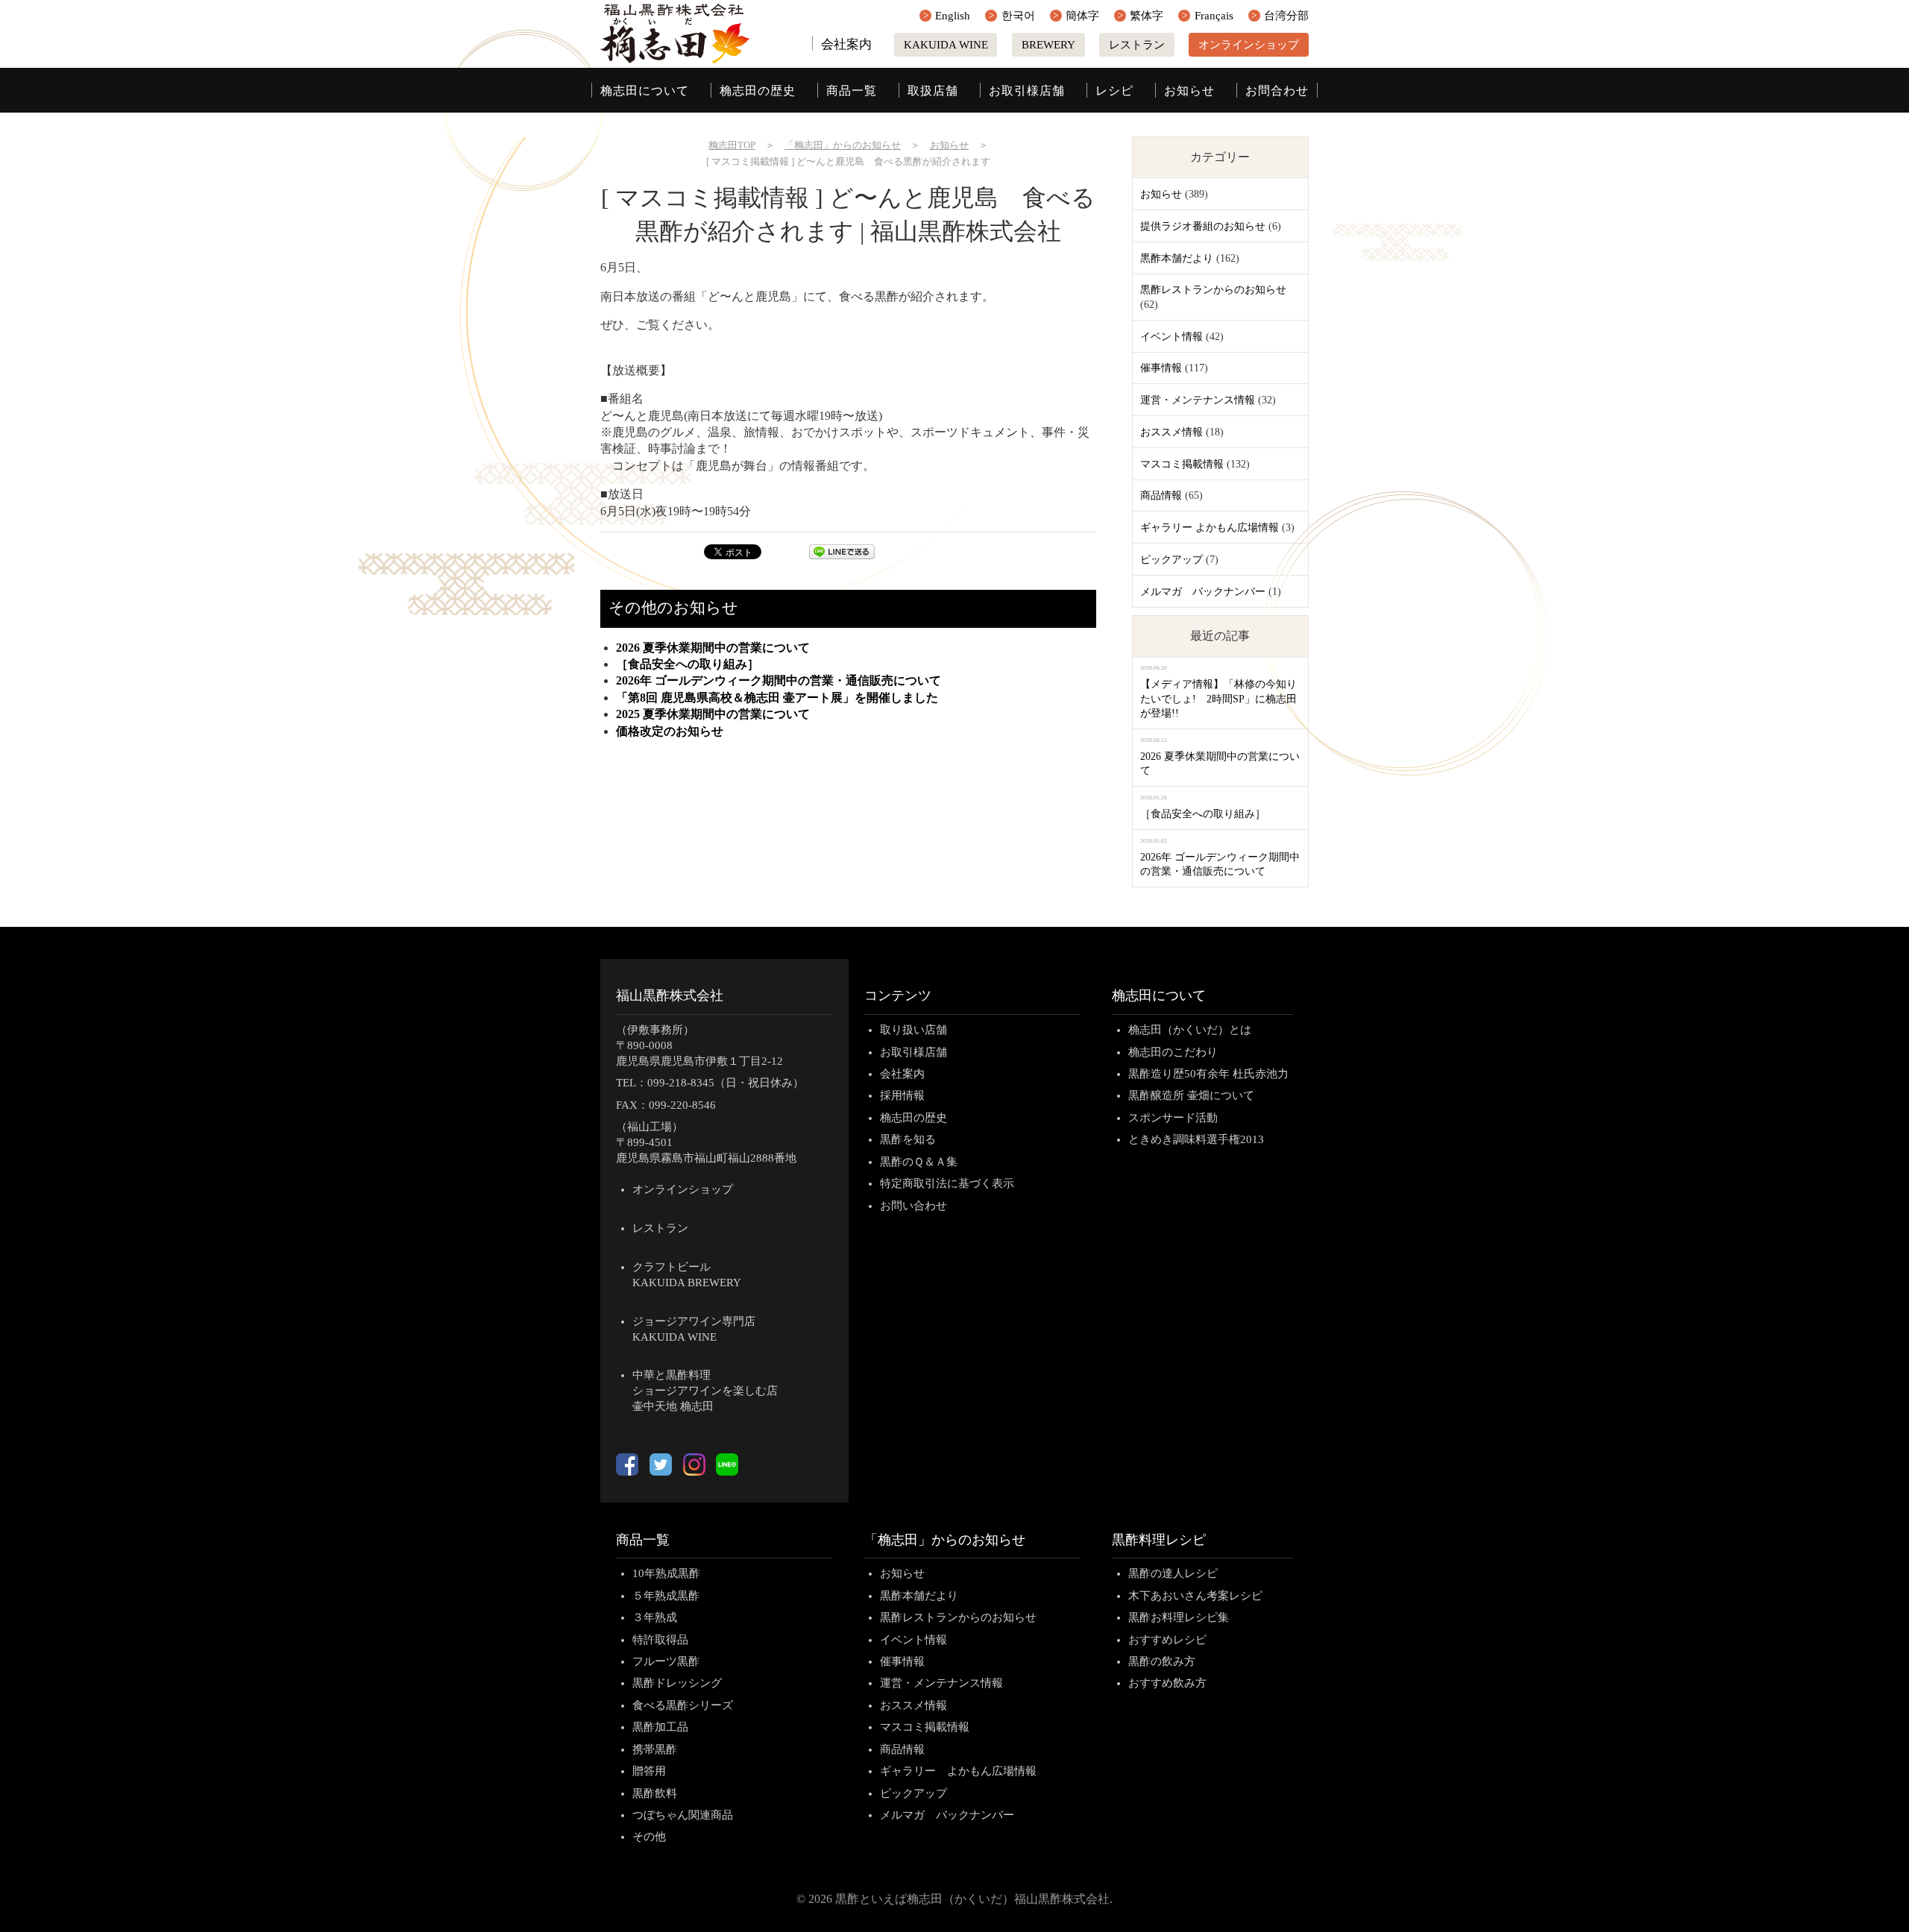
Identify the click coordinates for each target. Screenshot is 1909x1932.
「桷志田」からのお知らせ (945, 1540)
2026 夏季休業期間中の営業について (713, 648)
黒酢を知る (908, 1139)
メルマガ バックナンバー (1203, 592)
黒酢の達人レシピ (1173, 1573)
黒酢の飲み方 (1162, 1661)
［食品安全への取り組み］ (688, 664)
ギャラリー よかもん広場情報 (1210, 528)
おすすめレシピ (1167, 1640)
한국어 (1018, 16)
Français (1214, 16)
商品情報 (1161, 495)
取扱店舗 (933, 91)
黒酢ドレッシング (677, 1683)
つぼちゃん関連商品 (683, 1815)
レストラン (1137, 45)
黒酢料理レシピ (1159, 1540)
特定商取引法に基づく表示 (947, 1183)
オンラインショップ (1249, 45)
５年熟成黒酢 (666, 1596)
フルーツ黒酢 (666, 1661)
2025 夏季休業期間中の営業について (713, 714)
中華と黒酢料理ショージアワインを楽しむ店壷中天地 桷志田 (705, 1391)
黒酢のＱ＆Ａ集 (919, 1162)
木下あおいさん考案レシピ (1195, 1596)
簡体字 (1082, 16)
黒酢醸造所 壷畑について (1191, 1095)
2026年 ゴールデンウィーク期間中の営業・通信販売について (779, 680)
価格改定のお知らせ (670, 731)
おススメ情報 (1171, 432)
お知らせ (1189, 91)
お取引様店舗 (1027, 91)
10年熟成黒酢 (666, 1573)
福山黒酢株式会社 (670, 995)
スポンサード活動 (1173, 1118)
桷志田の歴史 (758, 91)
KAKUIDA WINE (946, 45)
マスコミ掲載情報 (1182, 464)
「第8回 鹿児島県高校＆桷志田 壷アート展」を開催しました (777, 698)
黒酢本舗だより (1177, 258)
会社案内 (846, 44)
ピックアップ (1171, 560)
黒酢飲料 (655, 1793)
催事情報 (1161, 368)
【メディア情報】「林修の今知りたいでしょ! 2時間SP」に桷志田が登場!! (1218, 699)
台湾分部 (1286, 16)
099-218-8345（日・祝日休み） (726, 1083)
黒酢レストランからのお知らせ (1213, 290)
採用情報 (902, 1095)
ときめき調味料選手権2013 (1196, 1139)
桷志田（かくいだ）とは (1190, 1030)
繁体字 (1147, 16)
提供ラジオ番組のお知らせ (1203, 226)
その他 (649, 1837)
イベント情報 (1171, 337)
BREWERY (1048, 45)
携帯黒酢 (655, 1749)
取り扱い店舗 (913, 1030)
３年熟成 (655, 1617)
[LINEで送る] (842, 555)
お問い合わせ (913, 1206)
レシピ (1114, 91)
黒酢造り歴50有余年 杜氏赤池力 (1208, 1074)
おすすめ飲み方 (1167, 1683)
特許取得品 (660, 1640)
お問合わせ (1277, 91)
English (953, 16)
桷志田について (645, 91)
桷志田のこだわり (1173, 1052)
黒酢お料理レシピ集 (1179, 1617)
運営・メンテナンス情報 (1198, 400)
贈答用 (649, 1771)
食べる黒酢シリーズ (683, 1705)
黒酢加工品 (660, 1727)
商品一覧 (852, 91)
